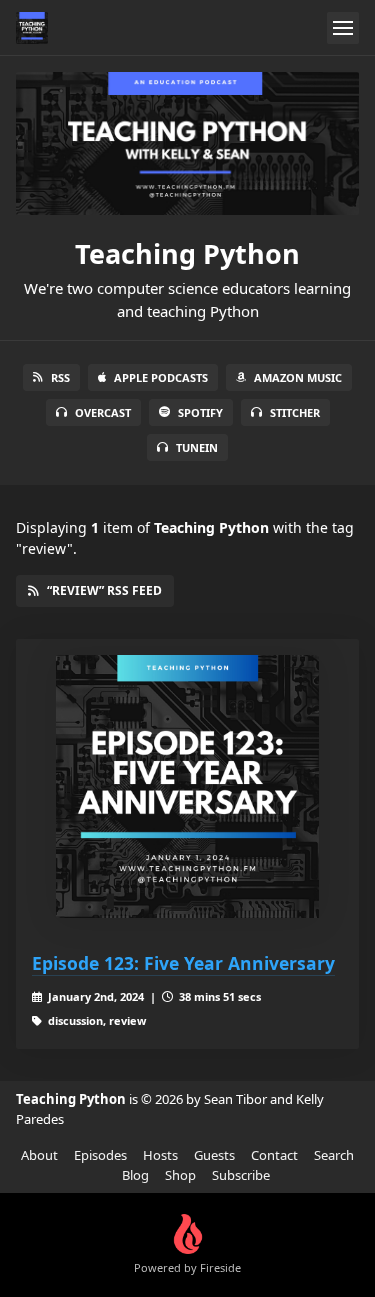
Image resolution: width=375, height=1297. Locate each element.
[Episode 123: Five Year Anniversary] (187, 786)
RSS (60, 377)
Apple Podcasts (161, 377)
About (39, 1155)
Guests (214, 1155)
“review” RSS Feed (104, 590)
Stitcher (295, 412)
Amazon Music (298, 377)
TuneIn (197, 447)
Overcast (103, 412)
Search (334, 1155)
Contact (274, 1155)
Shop (180, 1175)
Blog (135, 1175)
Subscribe (241, 1175)
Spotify (200, 412)
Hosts (160, 1155)
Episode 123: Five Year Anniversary (183, 963)
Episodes (100, 1155)
